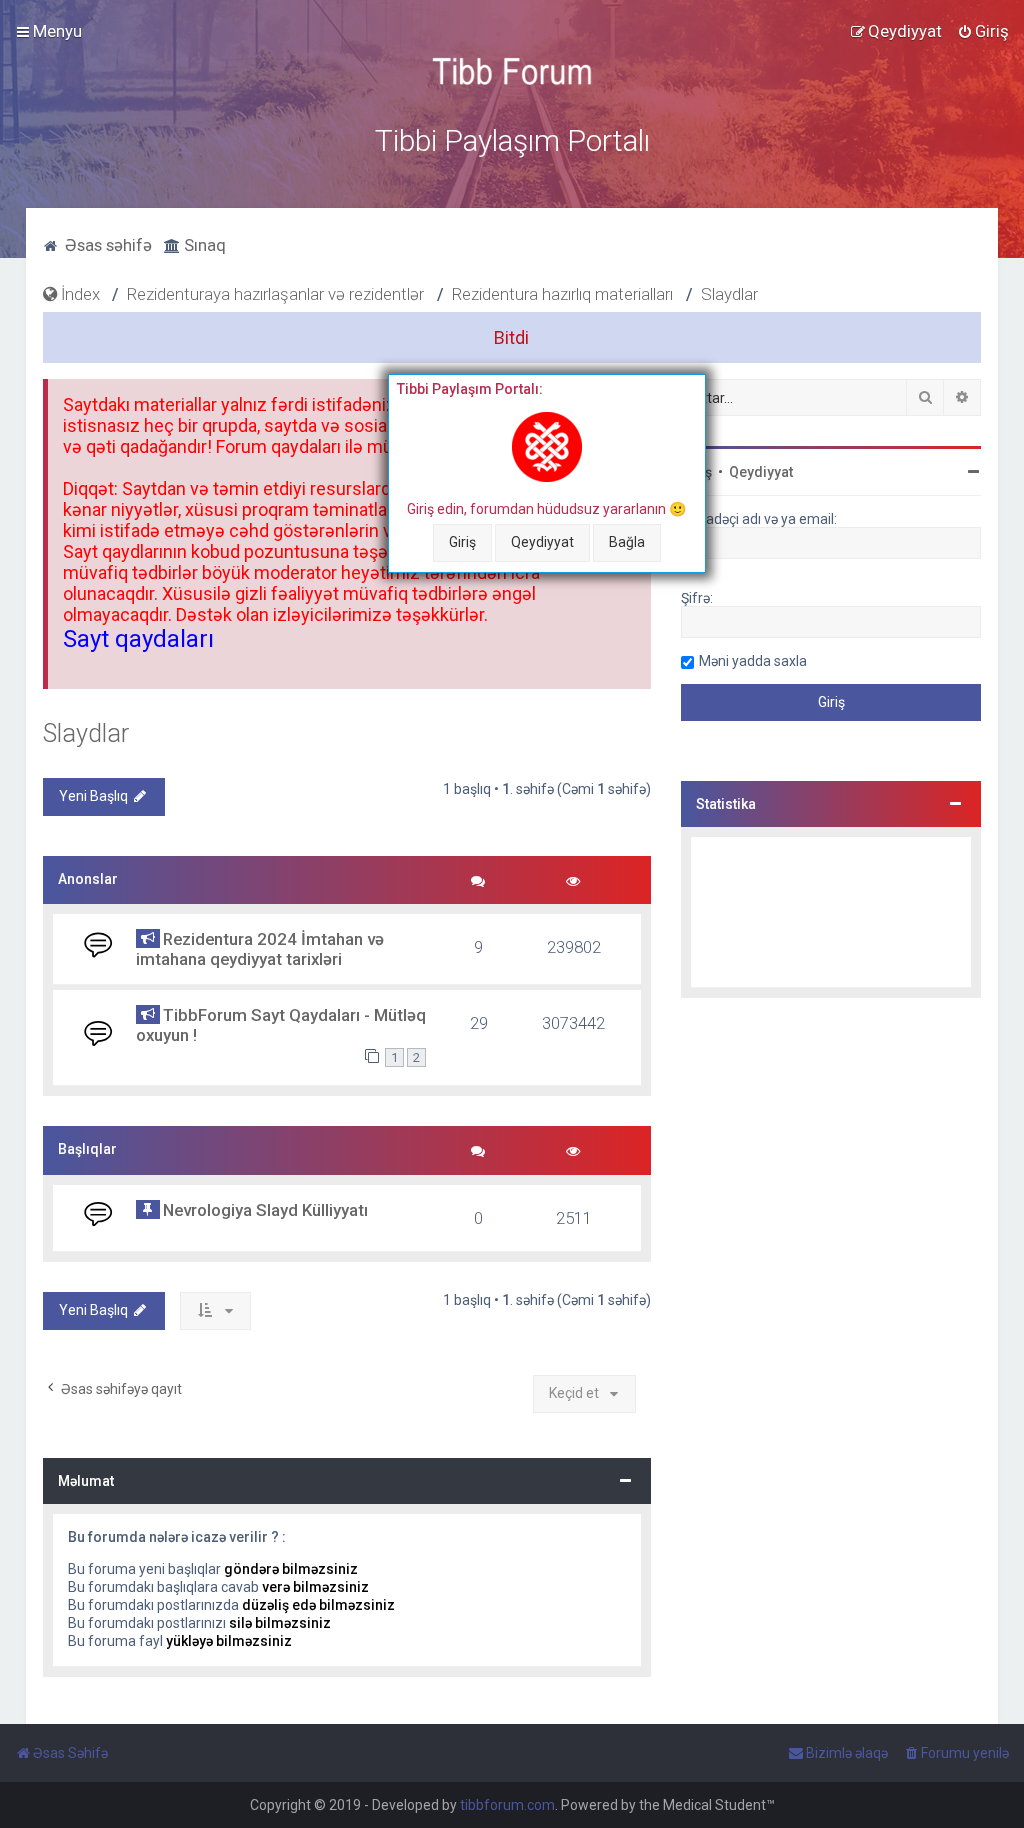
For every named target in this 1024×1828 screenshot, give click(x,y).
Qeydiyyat (542, 542)
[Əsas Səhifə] (512, 71)
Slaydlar (86, 733)
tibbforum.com (507, 1805)
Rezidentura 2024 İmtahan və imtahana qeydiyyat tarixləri (260, 949)
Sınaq (203, 245)
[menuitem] (983, 31)
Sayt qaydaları (138, 639)
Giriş (462, 542)
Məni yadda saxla (753, 661)
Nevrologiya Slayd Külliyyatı (265, 1210)
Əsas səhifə (106, 245)
